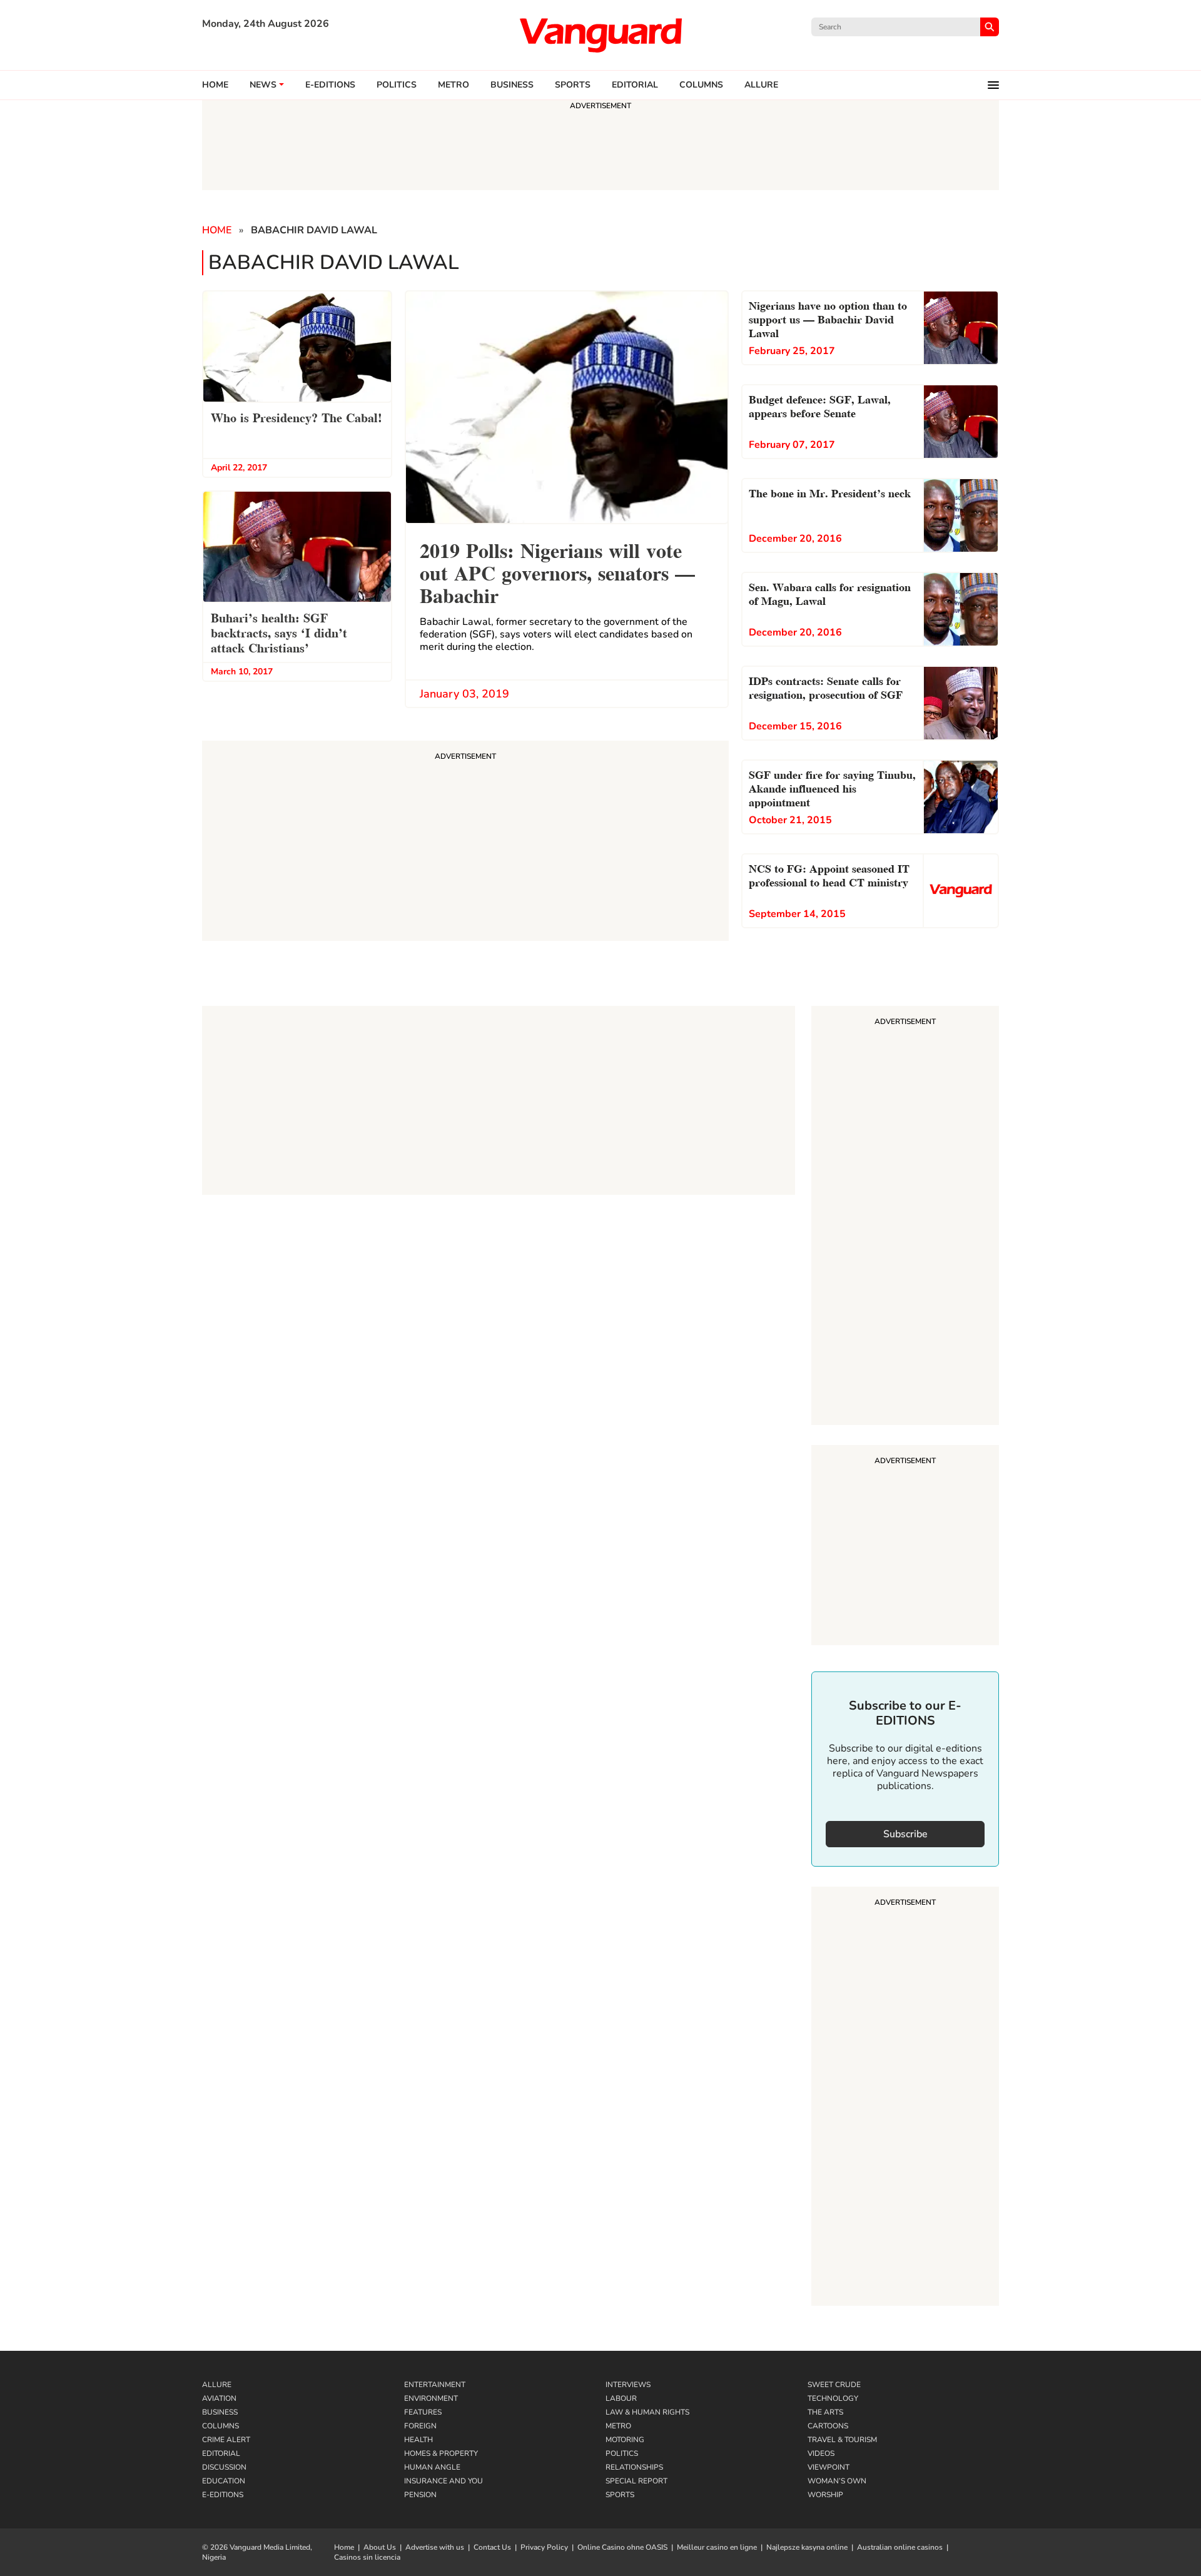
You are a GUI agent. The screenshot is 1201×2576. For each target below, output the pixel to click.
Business (512, 85)
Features (423, 2412)
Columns (701, 85)
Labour (621, 2398)
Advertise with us (435, 2547)
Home (215, 85)
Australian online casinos (900, 2547)
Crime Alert (226, 2440)
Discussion (224, 2467)
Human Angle (432, 2467)
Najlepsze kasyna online (807, 2547)
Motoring (625, 2440)
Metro (454, 85)
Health (418, 2440)
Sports (573, 85)
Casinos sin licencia (367, 2557)
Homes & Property (441, 2453)
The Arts (825, 2412)
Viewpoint (829, 2467)
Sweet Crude (834, 2385)
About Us (380, 2547)
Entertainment (435, 2385)
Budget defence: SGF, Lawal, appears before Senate (820, 405)
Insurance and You (443, 2481)
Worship (825, 2495)
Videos (821, 2453)
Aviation (219, 2398)
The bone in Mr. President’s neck (830, 492)
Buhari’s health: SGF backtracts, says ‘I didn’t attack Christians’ (279, 632)
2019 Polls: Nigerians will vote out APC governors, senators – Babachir (557, 571)
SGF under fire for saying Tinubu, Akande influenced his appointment (832, 787)
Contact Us (492, 2547)
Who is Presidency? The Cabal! (296, 417)
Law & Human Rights (647, 2412)
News (263, 85)
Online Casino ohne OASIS (622, 2547)
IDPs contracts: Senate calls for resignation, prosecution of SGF (826, 687)
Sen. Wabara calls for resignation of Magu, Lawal (830, 593)
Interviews (628, 2385)
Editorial (635, 85)
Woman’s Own (837, 2481)
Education (224, 2481)
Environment (431, 2398)
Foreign (420, 2426)
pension (420, 2495)
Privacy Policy (544, 2547)
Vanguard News (600, 35)
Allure (217, 2385)
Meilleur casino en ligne (717, 2547)
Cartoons (828, 2426)
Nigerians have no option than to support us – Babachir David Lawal (828, 318)
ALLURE (761, 85)
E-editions (330, 85)
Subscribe (905, 1834)
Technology (833, 2398)
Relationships (634, 2467)
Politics (397, 85)
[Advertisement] (905, 1217)
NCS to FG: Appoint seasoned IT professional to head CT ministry (829, 874)
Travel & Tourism (842, 2440)
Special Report (636, 2481)
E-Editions (223, 2495)
